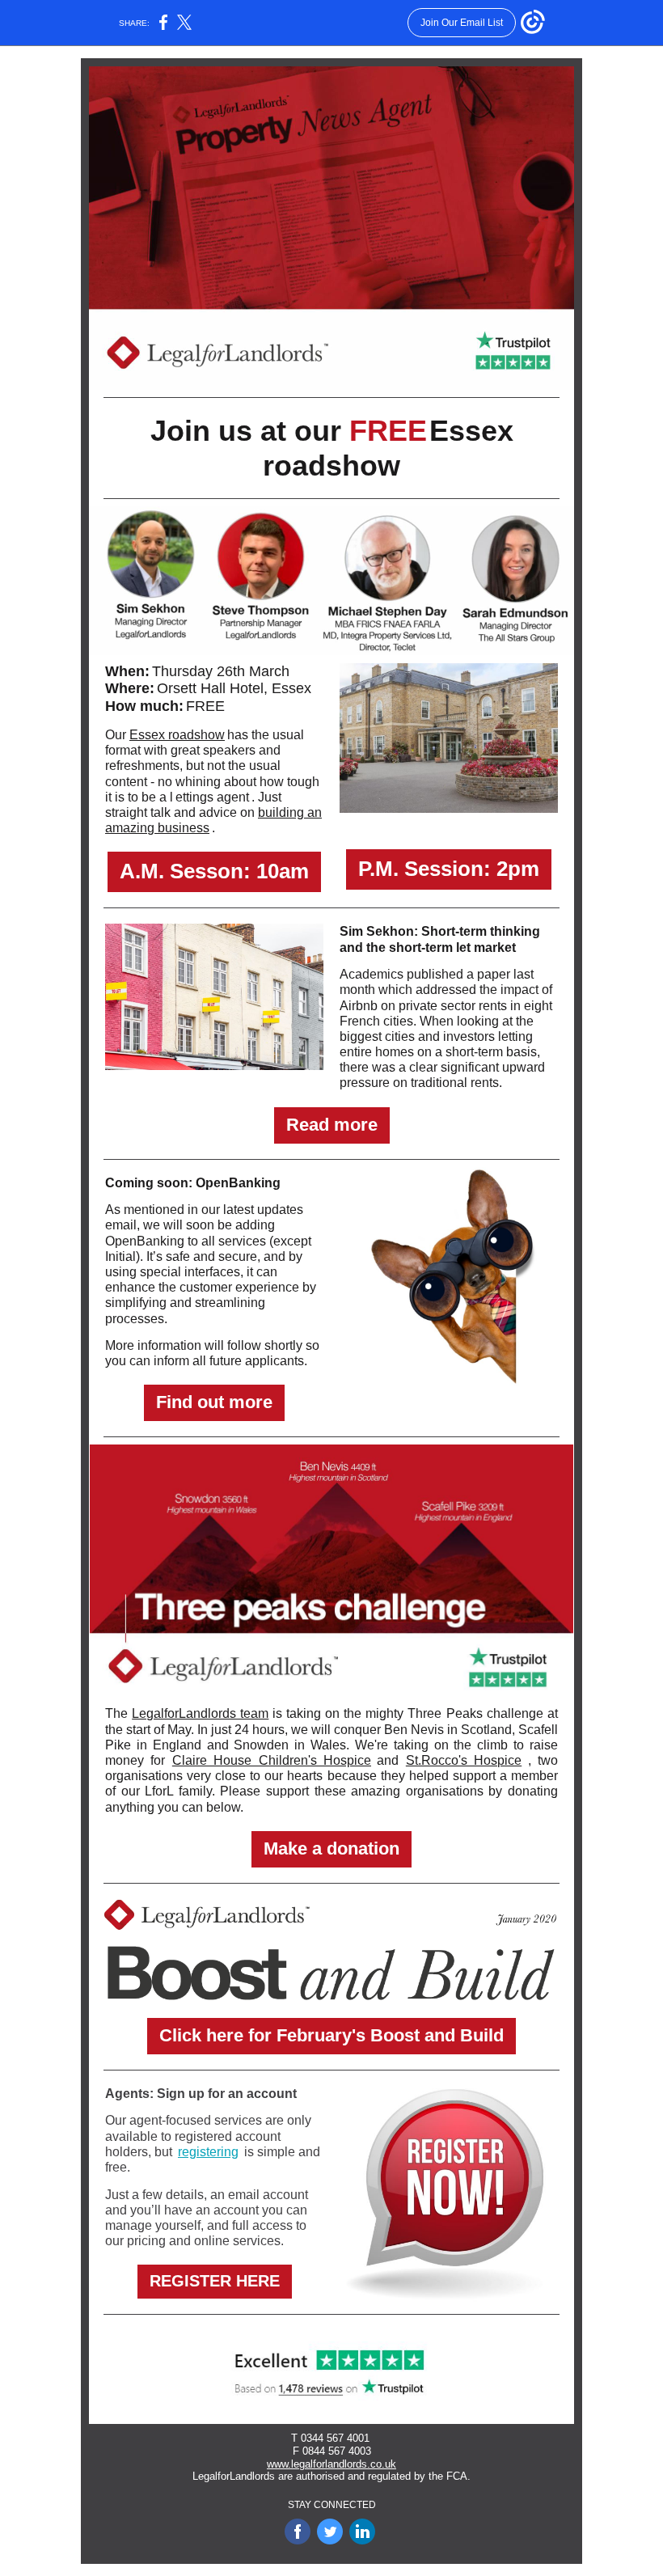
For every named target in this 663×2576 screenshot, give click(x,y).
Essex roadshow (177, 735)
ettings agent (212, 797)
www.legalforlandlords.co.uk (331, 2464)
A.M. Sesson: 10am (214, 871)
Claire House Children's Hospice (272, 1760)
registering (208, 2152)
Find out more (214, 1402)
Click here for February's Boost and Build (331, 2035)
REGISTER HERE (215, 2281)
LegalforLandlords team (200, 1713)
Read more (332, 1125)
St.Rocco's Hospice (464, 1760)
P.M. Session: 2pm (449, 869)
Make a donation (331, 1848)
